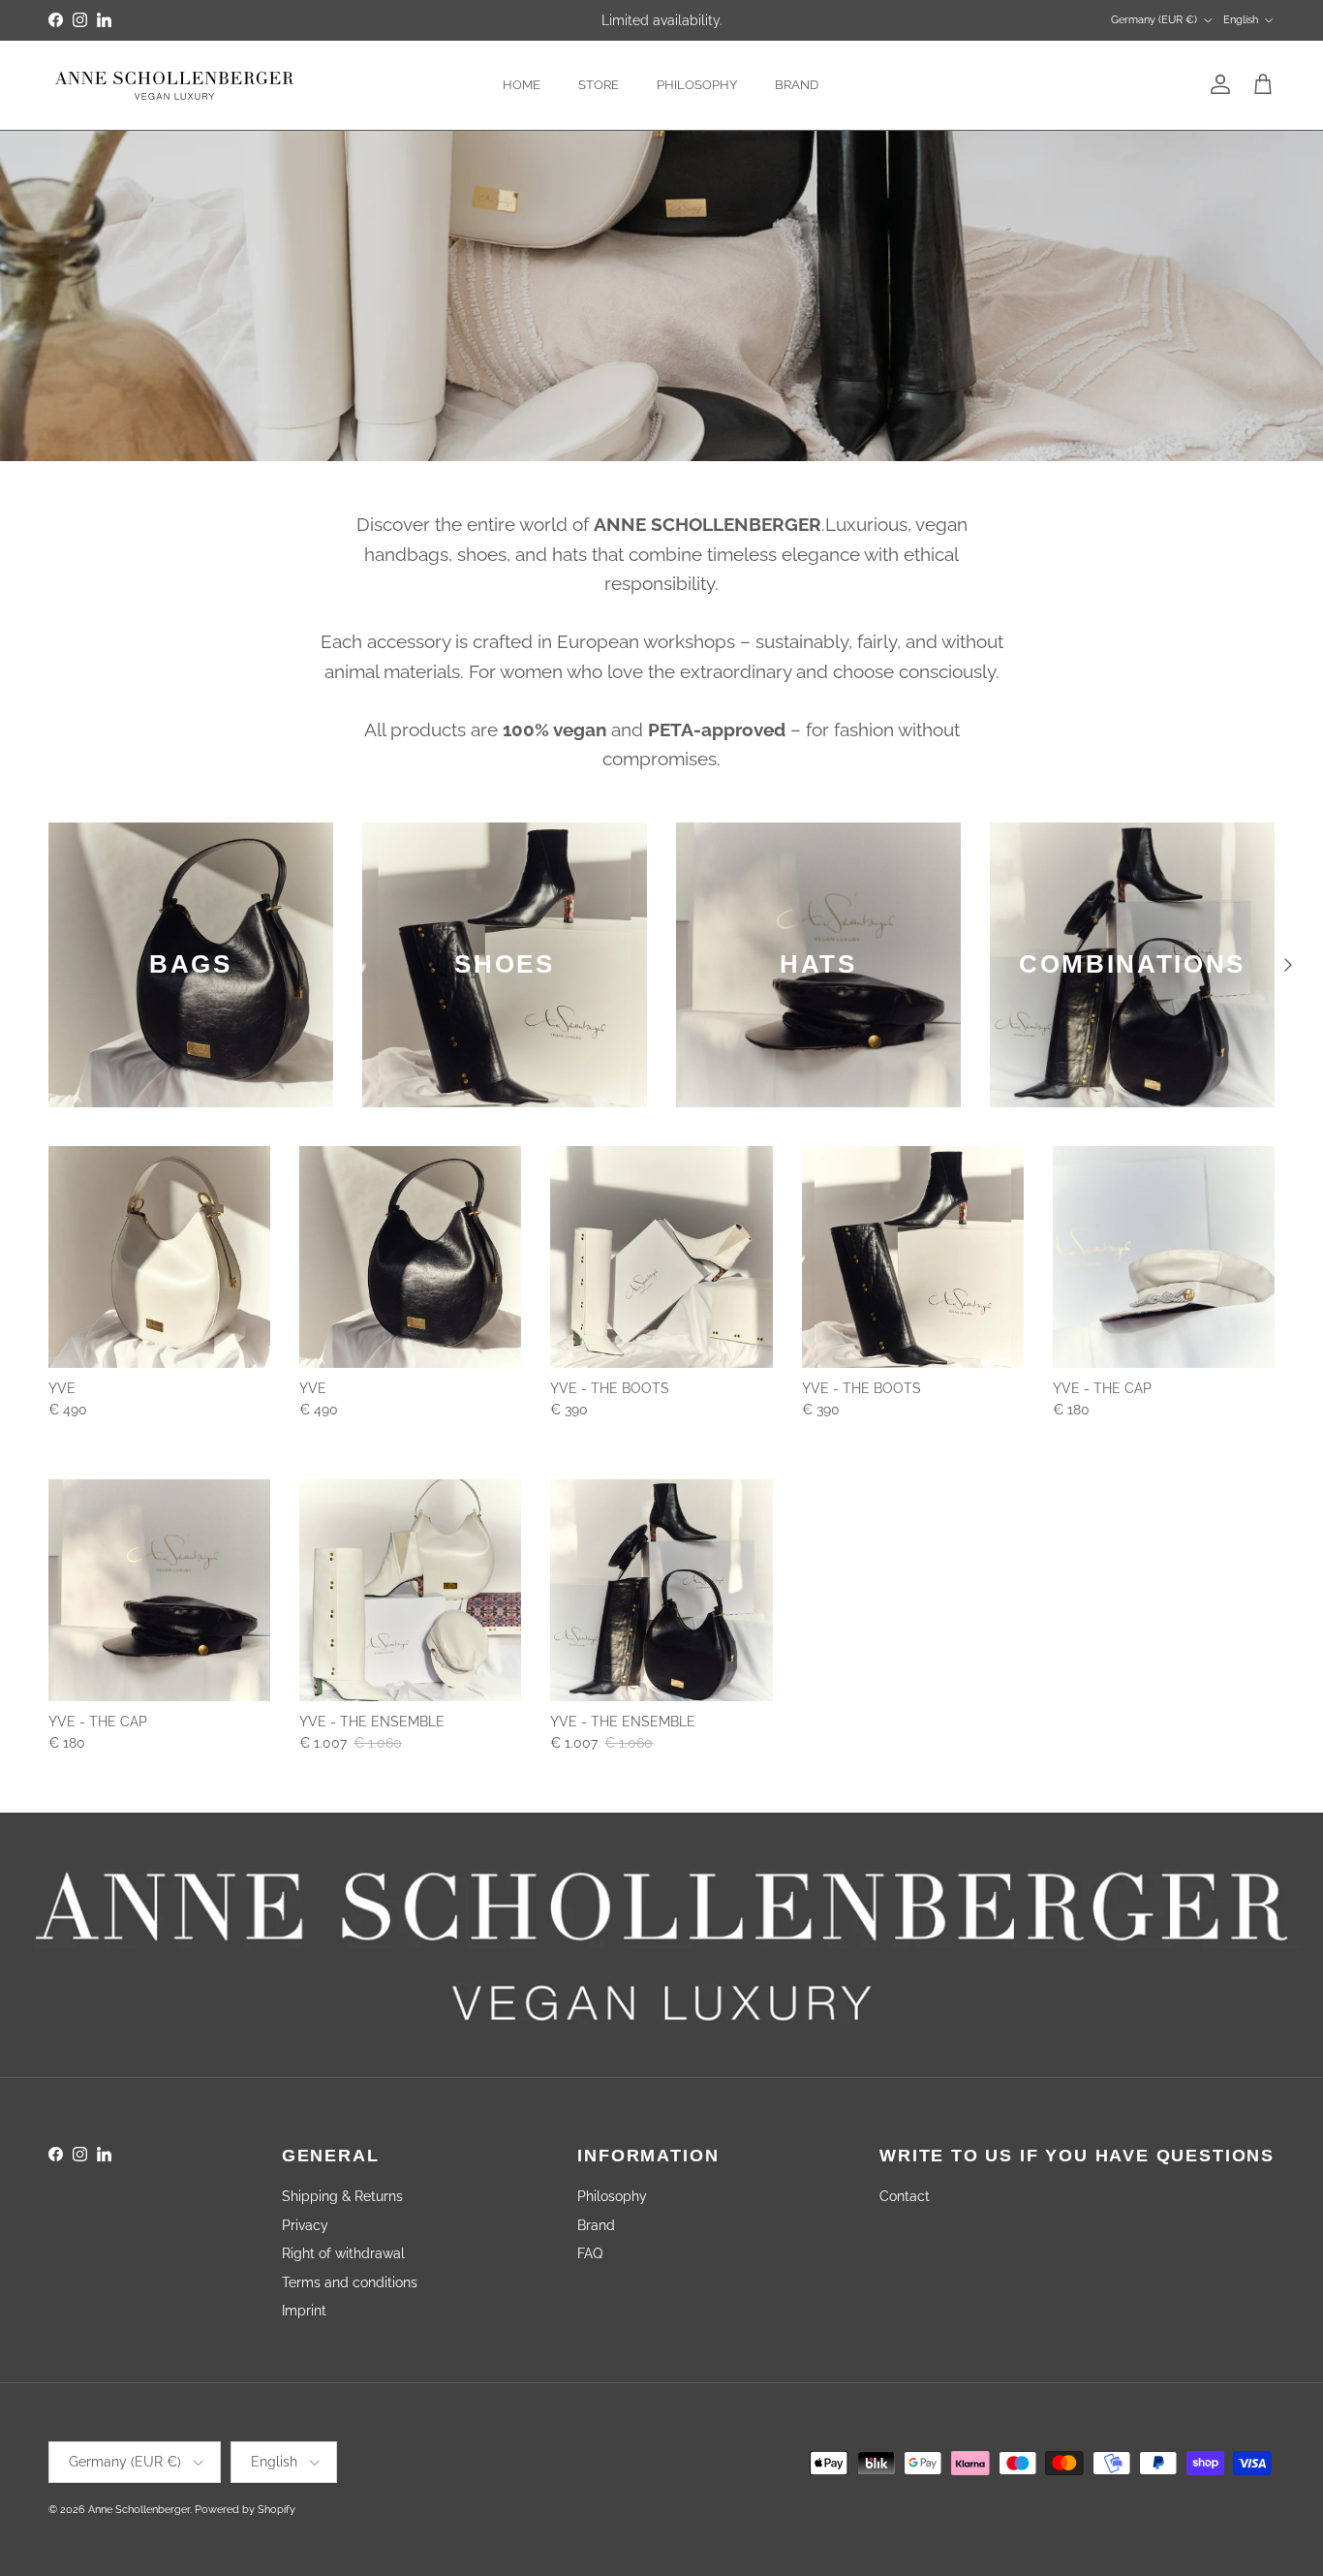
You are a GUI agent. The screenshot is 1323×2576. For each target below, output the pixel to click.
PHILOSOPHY (697, 85)
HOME (522, 85)
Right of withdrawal (343, 2253)
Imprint (304, 2311)
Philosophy (612, 2196)
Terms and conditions (350, 2282)
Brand (596, 2225)
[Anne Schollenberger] (174, 85)
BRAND (797, 85)
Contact (905, 2196)
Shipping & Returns (342, 2196)
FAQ (590, 2253)
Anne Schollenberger (139, 2510)
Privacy (305, 2225)
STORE (599, 85)
